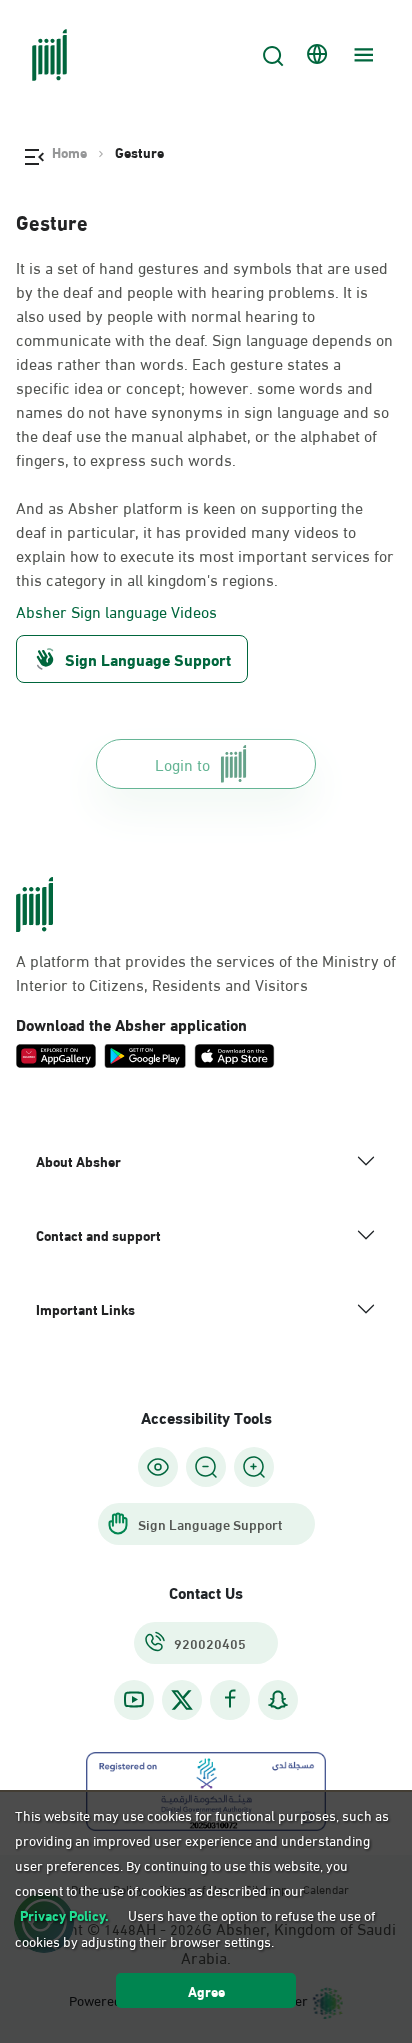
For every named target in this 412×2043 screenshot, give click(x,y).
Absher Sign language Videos (116, 611)
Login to (182, 763)
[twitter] (182, 1700)
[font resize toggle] (206, 1467)
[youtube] (134, 1699)
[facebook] (230, 1699)
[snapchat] (278, 1699)
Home (69, 152)
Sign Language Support (148, 658)
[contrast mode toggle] (158, 1467)
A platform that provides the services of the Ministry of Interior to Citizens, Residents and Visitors (206, 972)
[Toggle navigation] (361, 55)
